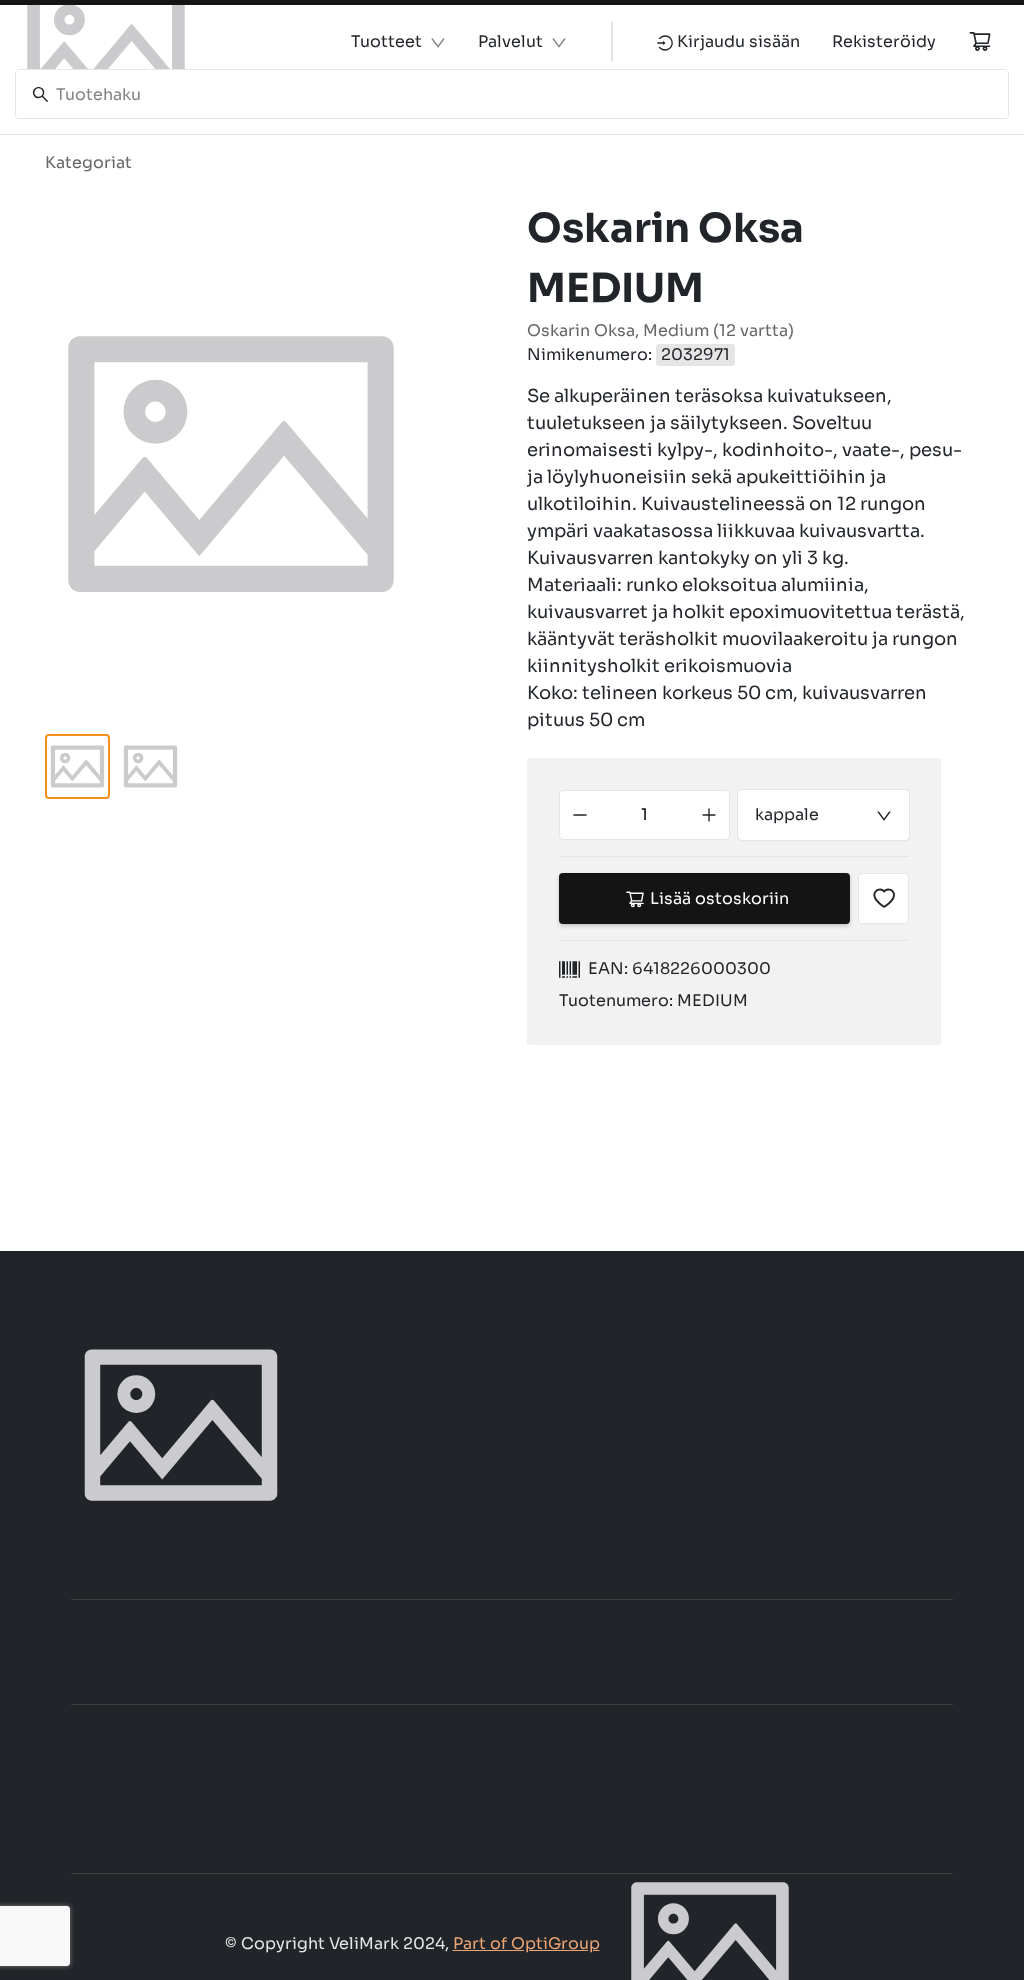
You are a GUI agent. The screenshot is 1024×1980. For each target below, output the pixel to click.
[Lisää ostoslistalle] (883, 898)
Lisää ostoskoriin (719, 898)
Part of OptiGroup (526, 1943)
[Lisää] (709, 815)
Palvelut (510, 41)
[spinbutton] (644, 815)
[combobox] (823, 815)
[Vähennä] (580, 815)
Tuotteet (386, 41)
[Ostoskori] (980, 41)
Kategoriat (88, 162)
